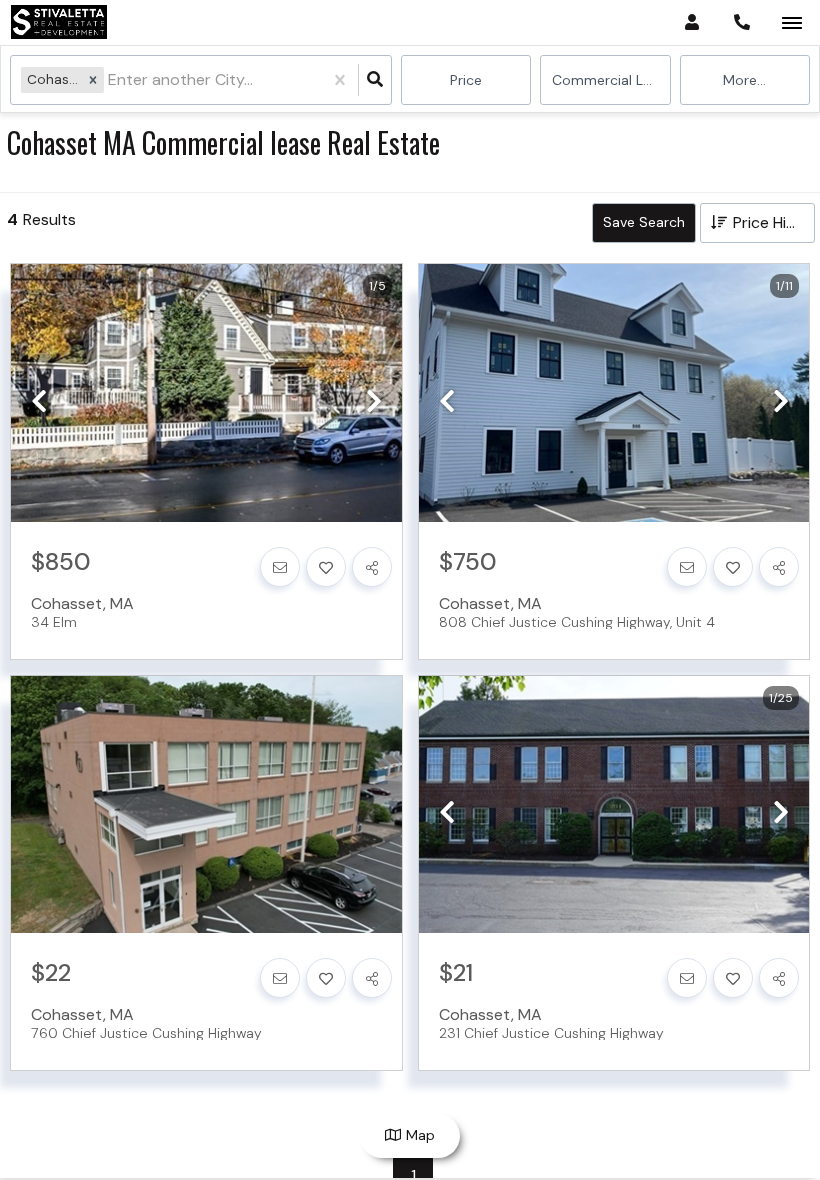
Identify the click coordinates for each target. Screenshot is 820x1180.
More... (744, 80)
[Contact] (280, 567)
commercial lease (611, 80)
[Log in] (691, 22)
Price (466, 80)
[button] (93, 79)
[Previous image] (39, 402)
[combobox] (110, 80)
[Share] (372, 567)
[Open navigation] (791, 23)
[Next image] (374, 402)
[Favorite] (326, 567)
